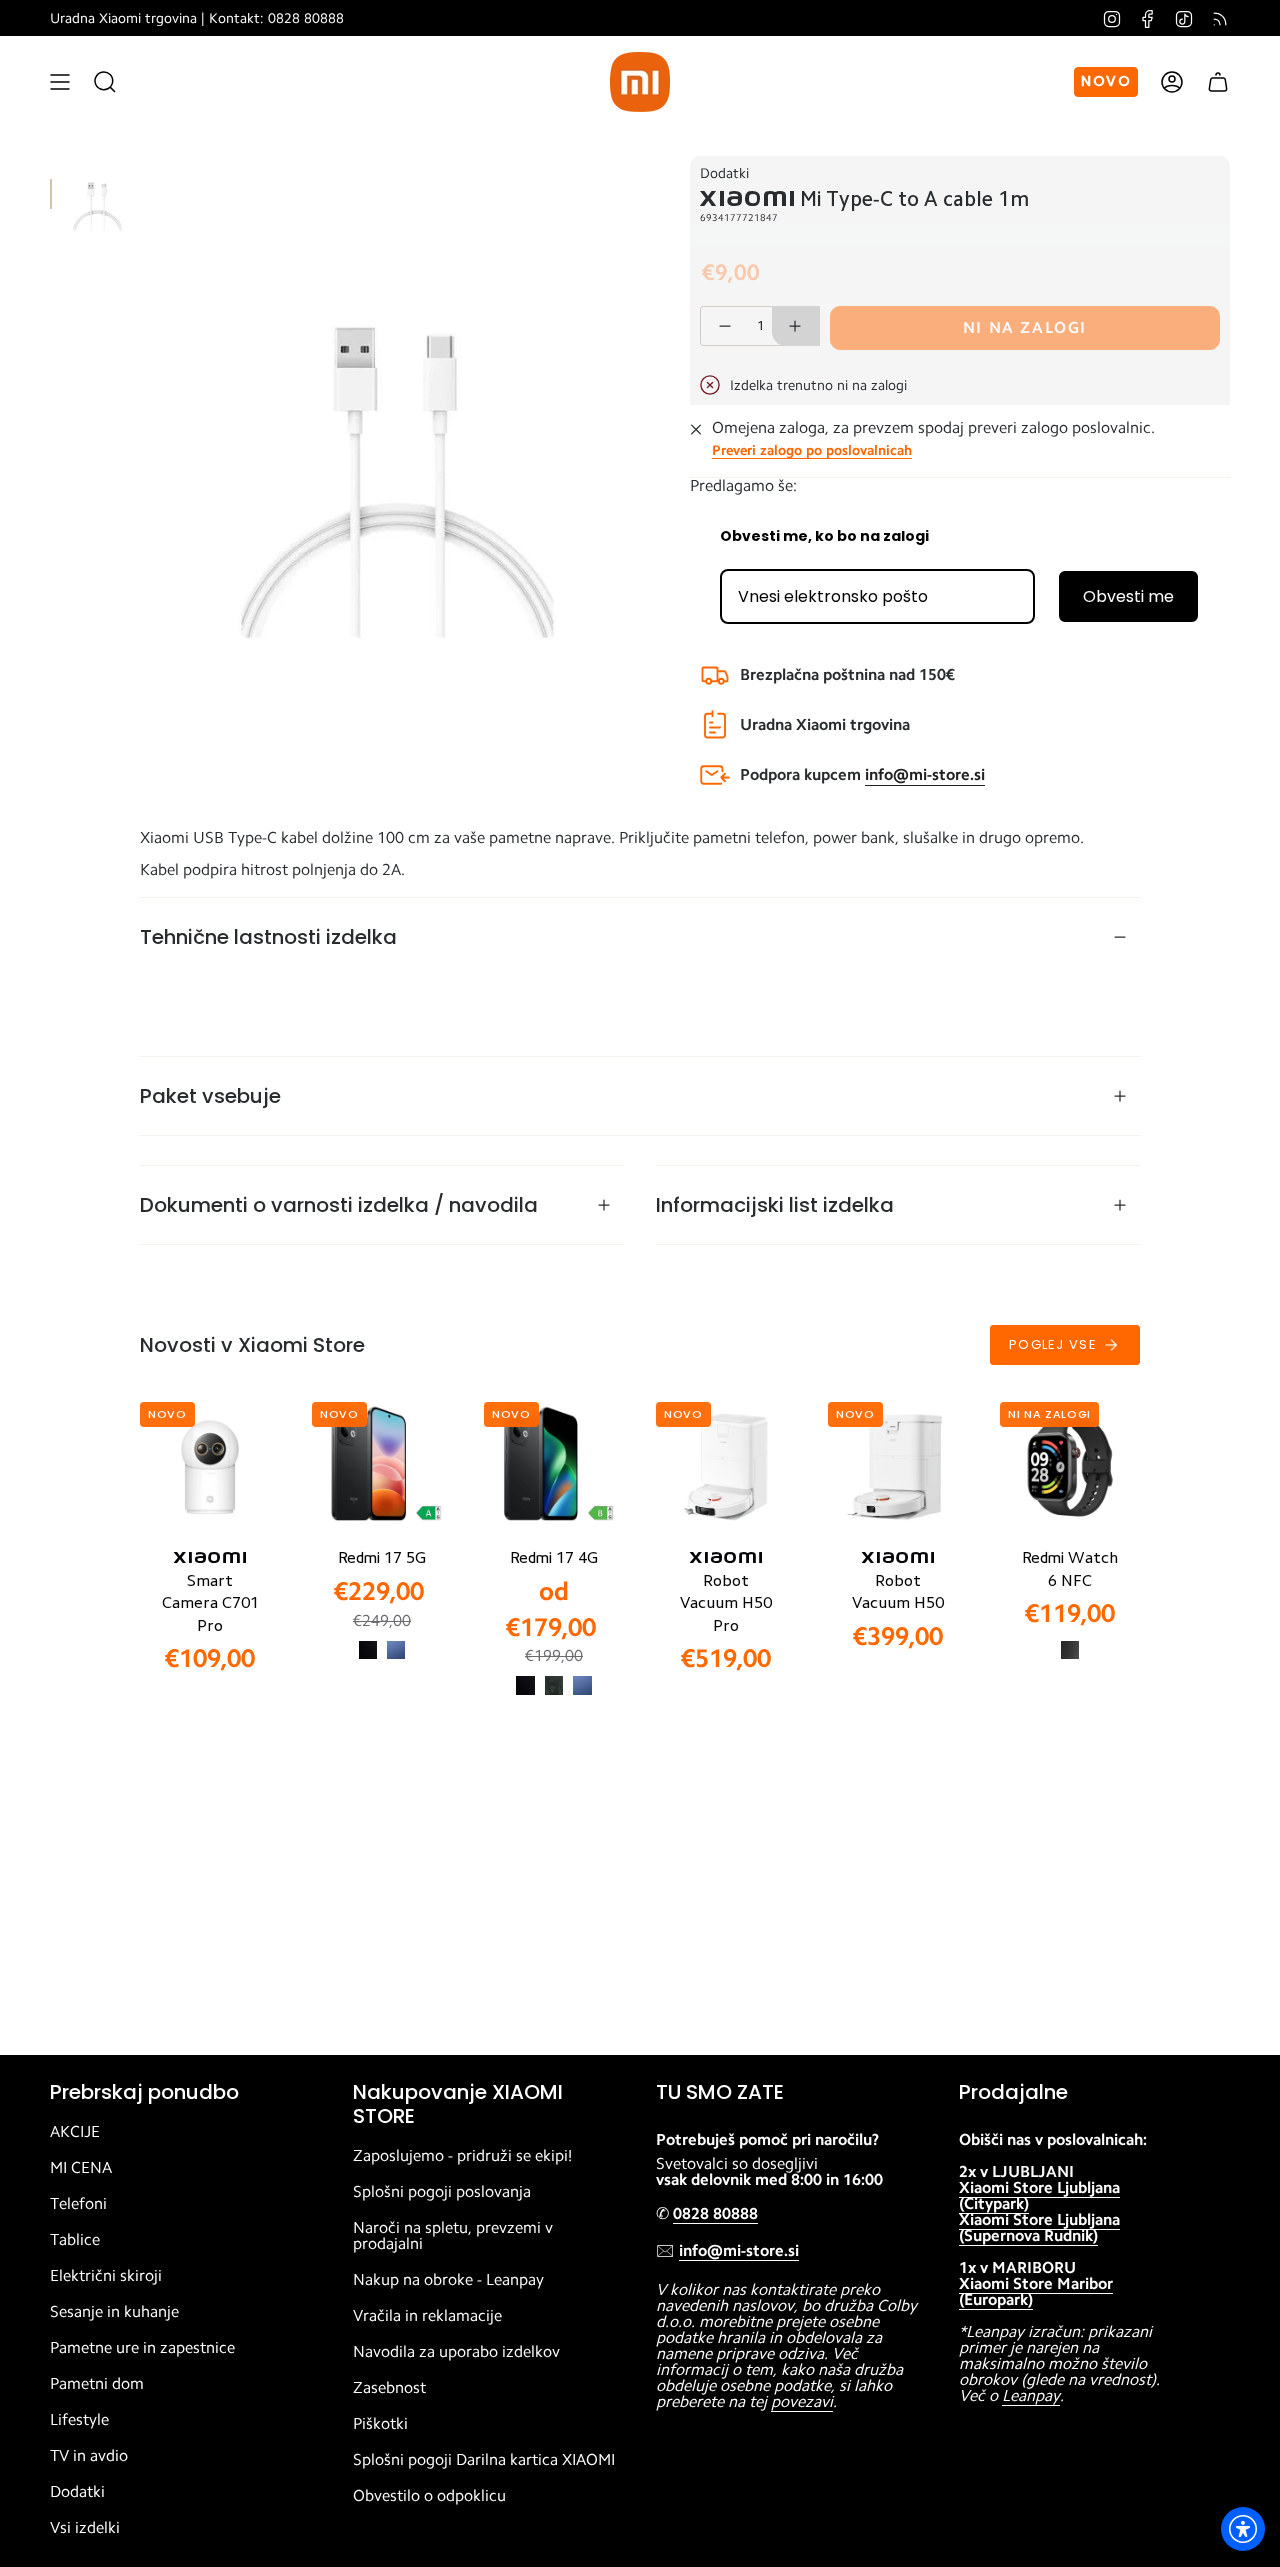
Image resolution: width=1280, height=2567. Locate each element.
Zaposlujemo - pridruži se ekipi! (462, 2156)
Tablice (75, 2240)
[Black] (368, 1650)
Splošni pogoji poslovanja (442, 2192)
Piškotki (380, 2424)
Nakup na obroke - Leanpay (448, 2280)
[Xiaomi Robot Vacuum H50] (898, 1467)
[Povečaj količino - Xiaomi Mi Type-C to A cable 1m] (796, 326)
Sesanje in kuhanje (114, 2312)
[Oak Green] (554, 1685)
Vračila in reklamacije (427, 2316)
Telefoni (78, 2204)
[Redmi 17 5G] (382, 1467)
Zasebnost (389, 2388)
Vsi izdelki (85, 2528)
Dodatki (724, 173)
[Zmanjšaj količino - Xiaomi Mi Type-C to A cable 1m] (724, 326)
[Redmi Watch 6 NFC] (1070, 1467)
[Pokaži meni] (60, 82)
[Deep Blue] (396, 1650)
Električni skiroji (106, 2276)
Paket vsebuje (210, 1096)
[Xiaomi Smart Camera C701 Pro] (210, 1467)
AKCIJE (75, 2132)
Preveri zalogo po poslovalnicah (812, 450)
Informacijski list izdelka (775, 1205)
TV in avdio (89, 2456)
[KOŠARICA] (1218, 82)
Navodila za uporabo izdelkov (456, 2352)
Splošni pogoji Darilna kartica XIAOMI (484, 2460)
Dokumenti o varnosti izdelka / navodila (339, 1205)
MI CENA (81, 2168)
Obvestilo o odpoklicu (429, 2496)
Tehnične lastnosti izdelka (268, 937)
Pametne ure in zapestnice (142, 2348)
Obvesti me (1128, 596)
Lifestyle (79, 2420)
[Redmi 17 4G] (554, 1467)
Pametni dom (97, 2384)
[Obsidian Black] (1070, 1650)
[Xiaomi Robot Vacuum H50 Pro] (726, 1467)
